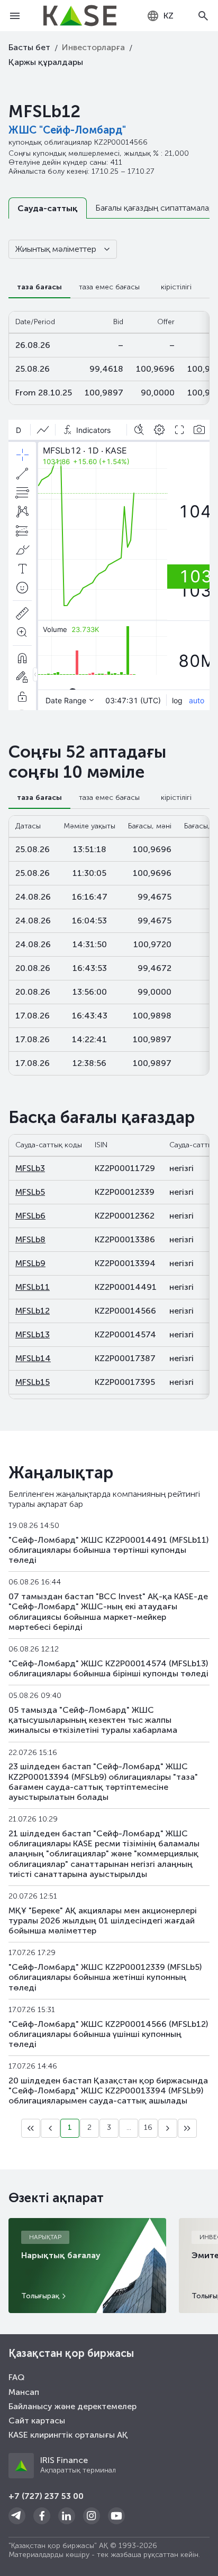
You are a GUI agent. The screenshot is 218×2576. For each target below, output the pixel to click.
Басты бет (29, 47)
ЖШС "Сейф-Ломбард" (67, 130)
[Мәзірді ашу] (15, 16)
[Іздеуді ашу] (203, 16)
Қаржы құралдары (46, 62)
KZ (169, 16)
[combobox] (160, 16)
